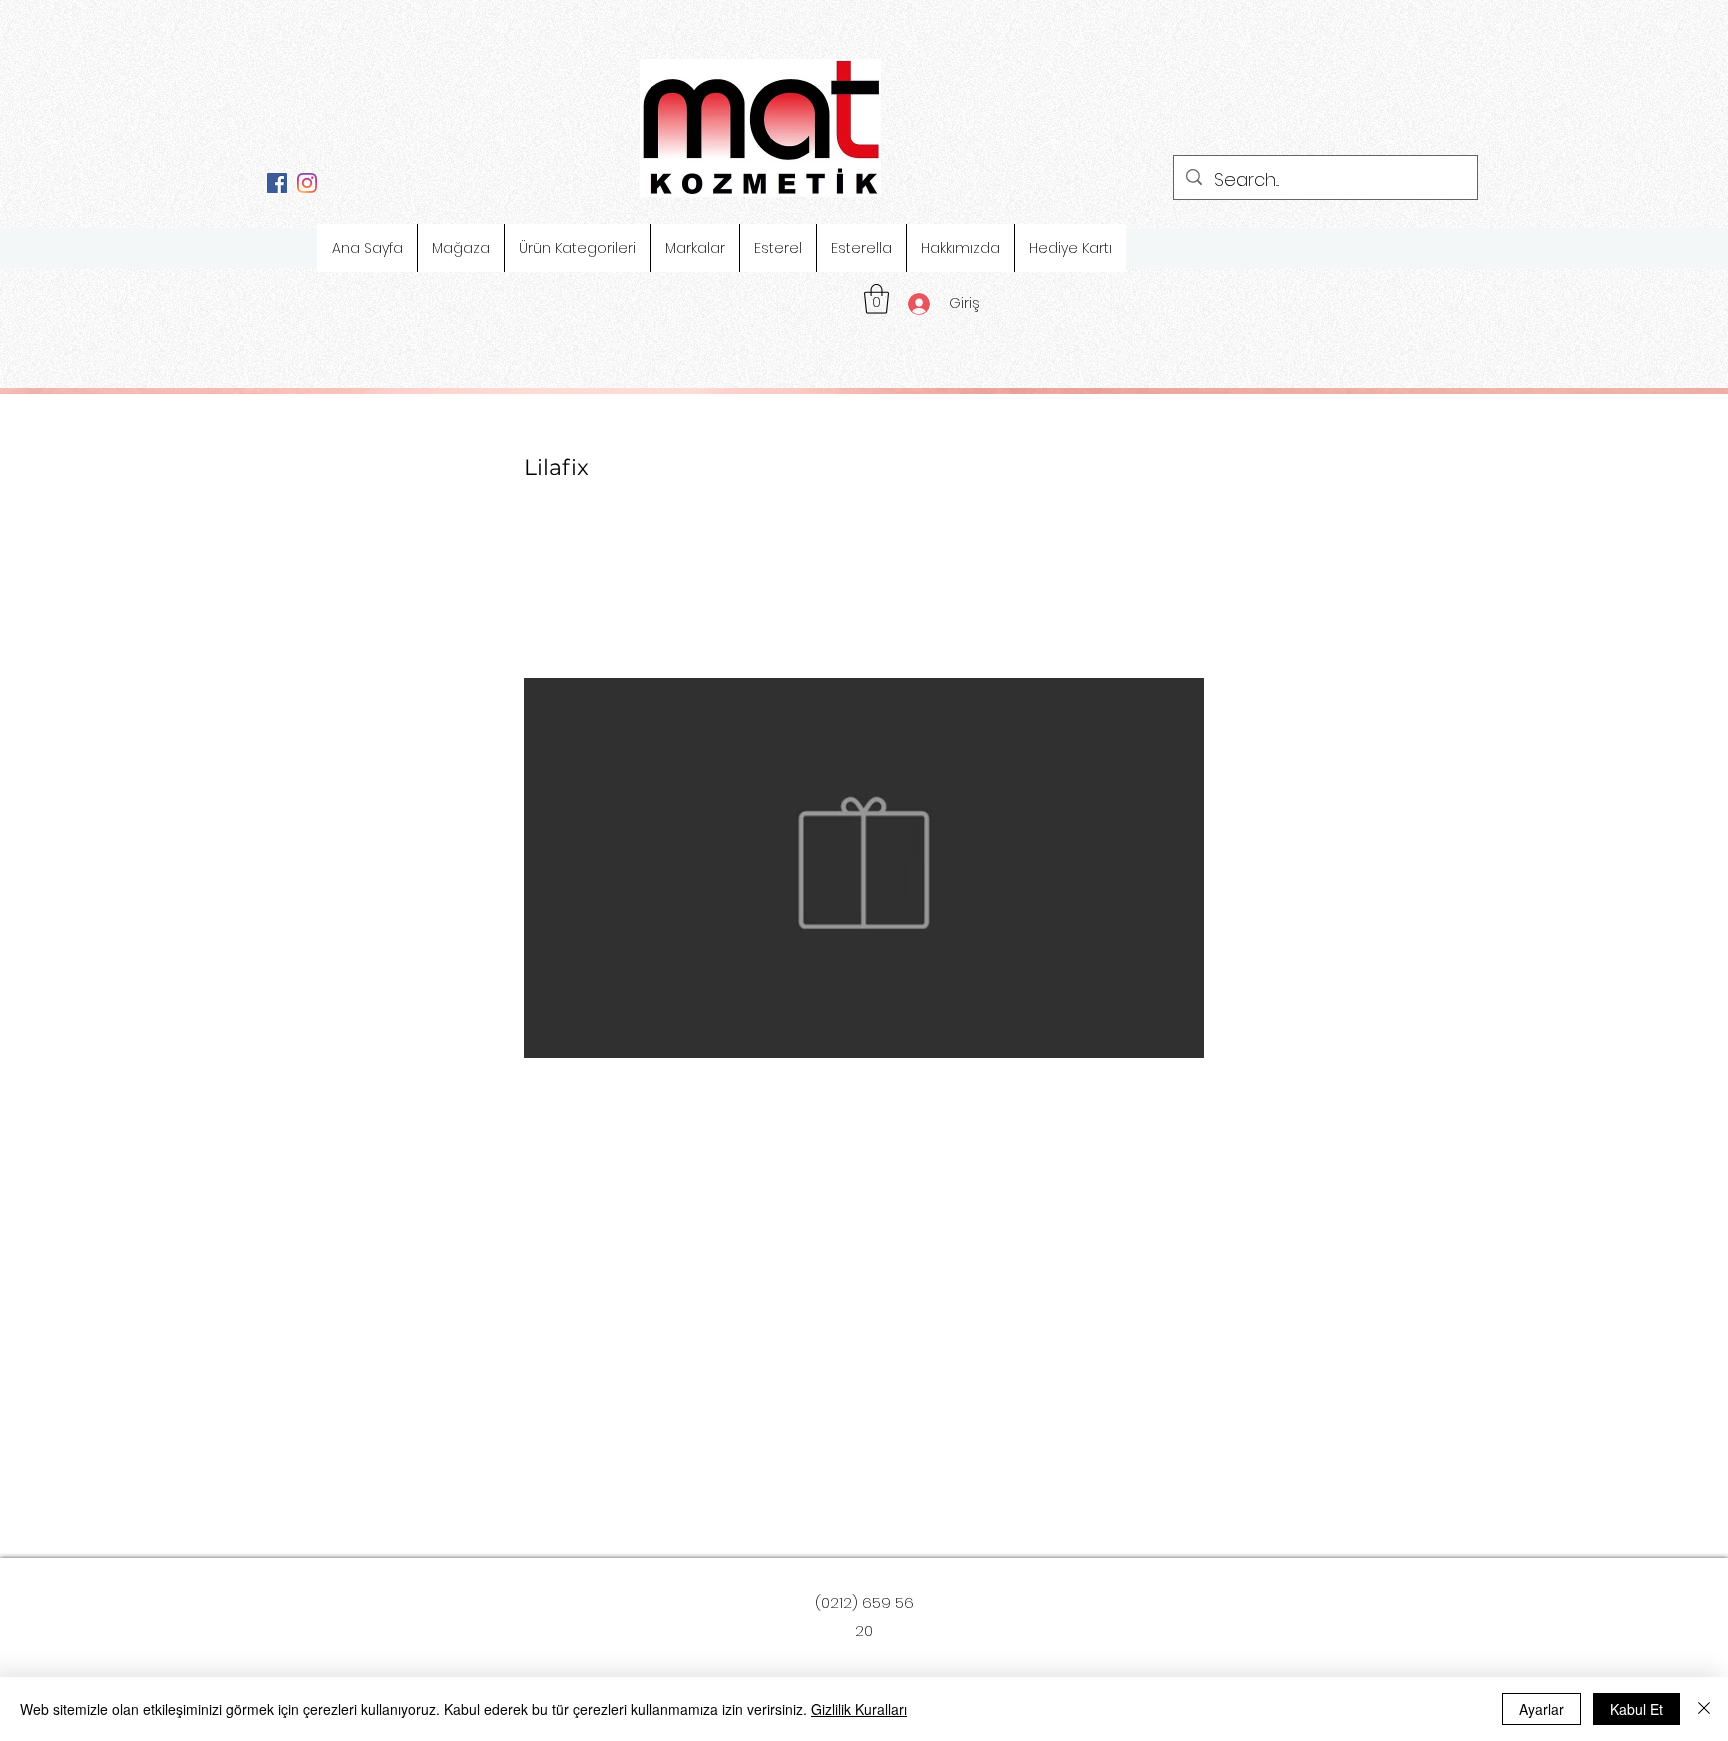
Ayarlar (1541, 1709)
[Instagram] (307, 183)
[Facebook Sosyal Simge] (277, 183)
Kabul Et (1636, 1709)
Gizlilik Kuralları (859, 1709)
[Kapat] (1704, 1709)
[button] (876, 299)
